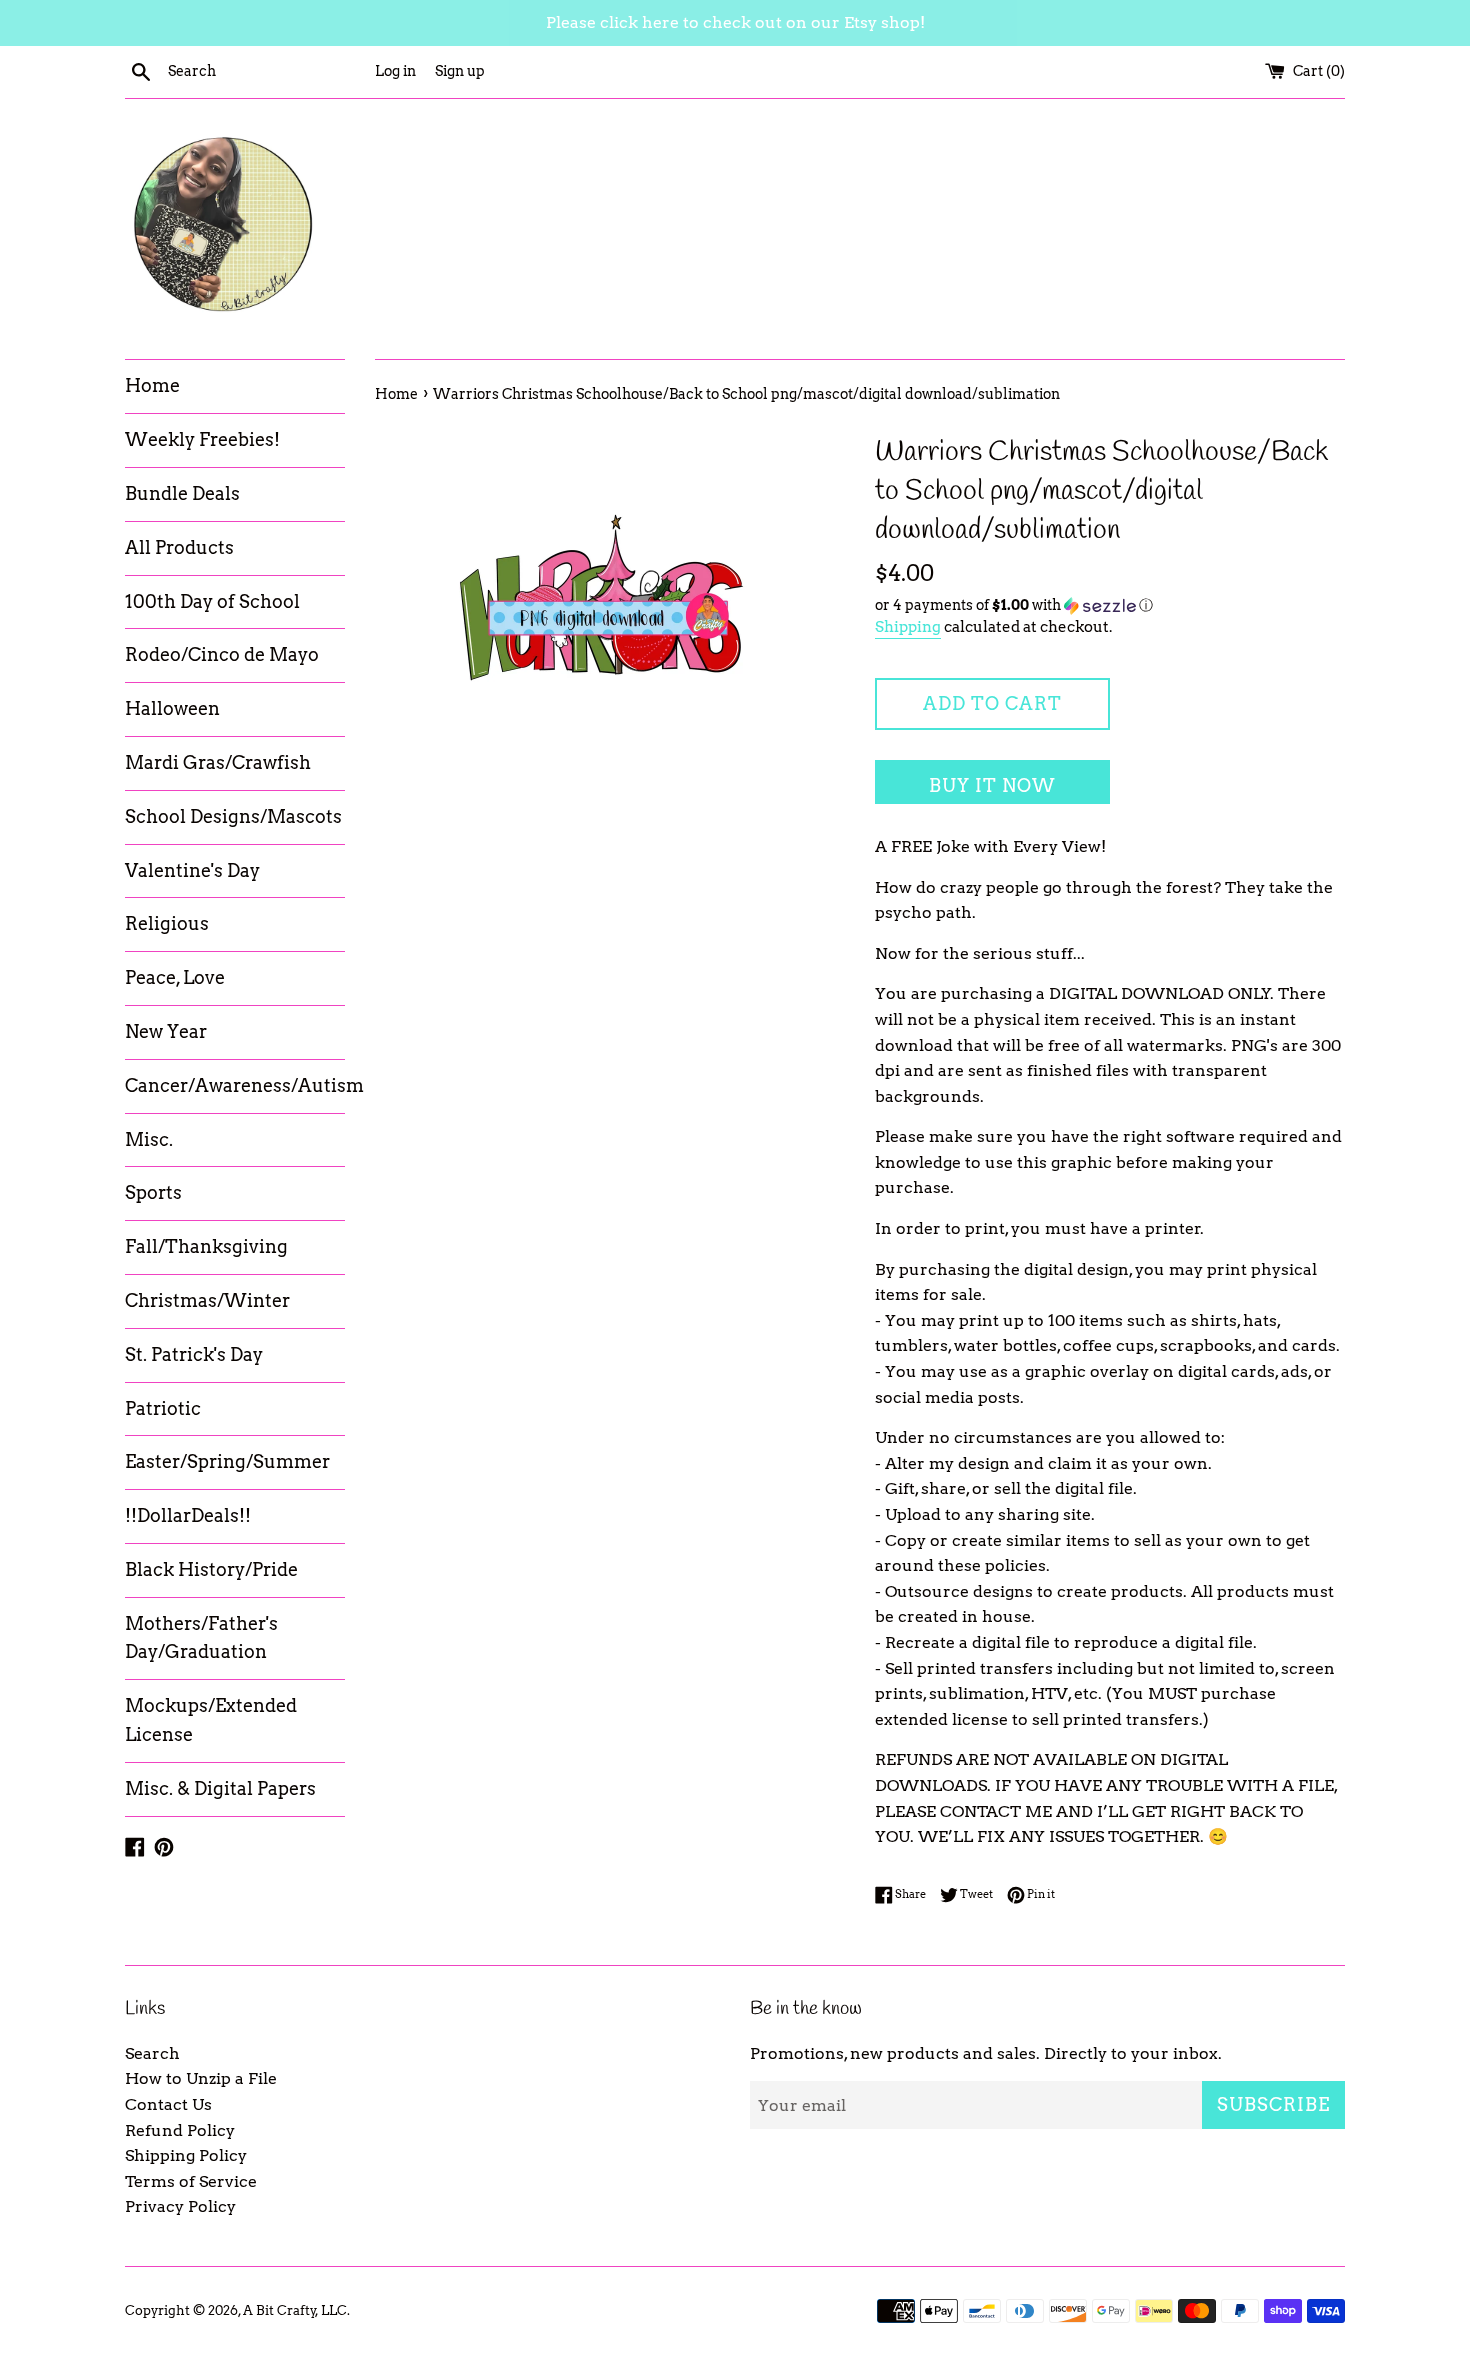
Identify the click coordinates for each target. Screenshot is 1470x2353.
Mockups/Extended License (211, 1720)
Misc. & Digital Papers (220, 1788)
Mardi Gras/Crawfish (218, 762)
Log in (395, 71)
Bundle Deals (182, 493)
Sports (153, 1192)
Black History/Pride (211, 1569)
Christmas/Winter (207, 1300)
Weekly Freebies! (202, 439)
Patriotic (163, 1408)
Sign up (460, 71)
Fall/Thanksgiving (206, 1246)
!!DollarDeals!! (188, 1515)
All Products (179, 547)
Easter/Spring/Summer (227, 1461)
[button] (1110, 605)
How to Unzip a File (201, 2078)
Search (152, 2053)
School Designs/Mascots (233, 816)
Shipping (908, 627)
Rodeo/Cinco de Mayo (222, 654)
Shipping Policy (186, 2155)
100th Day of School (212, 601)
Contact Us (168, 2104)
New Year (166, 1031)
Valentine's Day (192, 870)
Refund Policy (180, 2130)
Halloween (172, 708)
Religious (167, 923)
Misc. (149, 1139)
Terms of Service (191, 2181)
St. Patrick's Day (194, 1354)
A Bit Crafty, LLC (295, 2310)
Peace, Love (175, 977)
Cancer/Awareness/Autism (235, 1085)
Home (152, 385)
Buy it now (992, 785)
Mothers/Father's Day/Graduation (201, 1638)
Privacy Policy (180, 2206)
